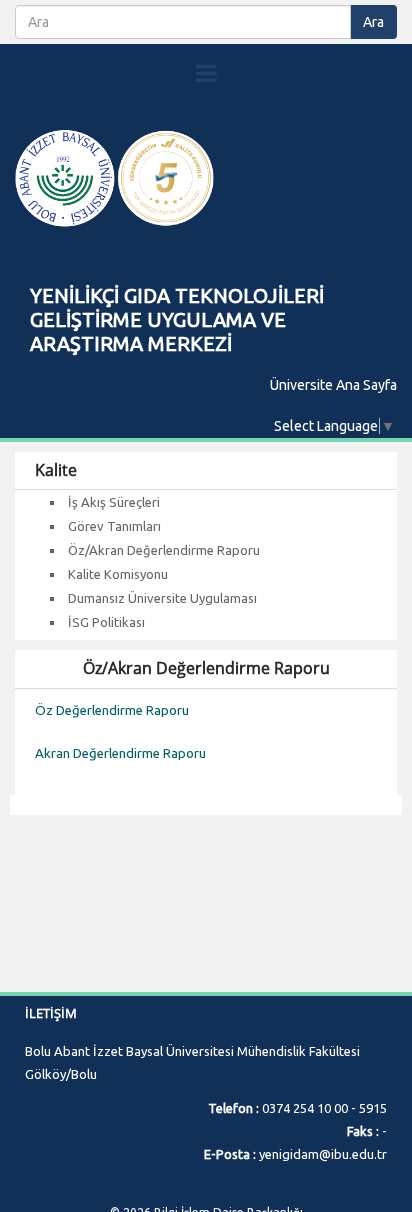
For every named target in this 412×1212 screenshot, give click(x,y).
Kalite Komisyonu (118, 574)
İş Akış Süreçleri (114, 502)
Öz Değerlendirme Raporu (112, 710)
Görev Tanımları (114, 526)
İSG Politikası (106, 622)
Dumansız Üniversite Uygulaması (162, 598)
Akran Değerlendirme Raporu (120, 753)
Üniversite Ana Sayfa (333, 385)
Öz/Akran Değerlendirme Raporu (164, 550)
